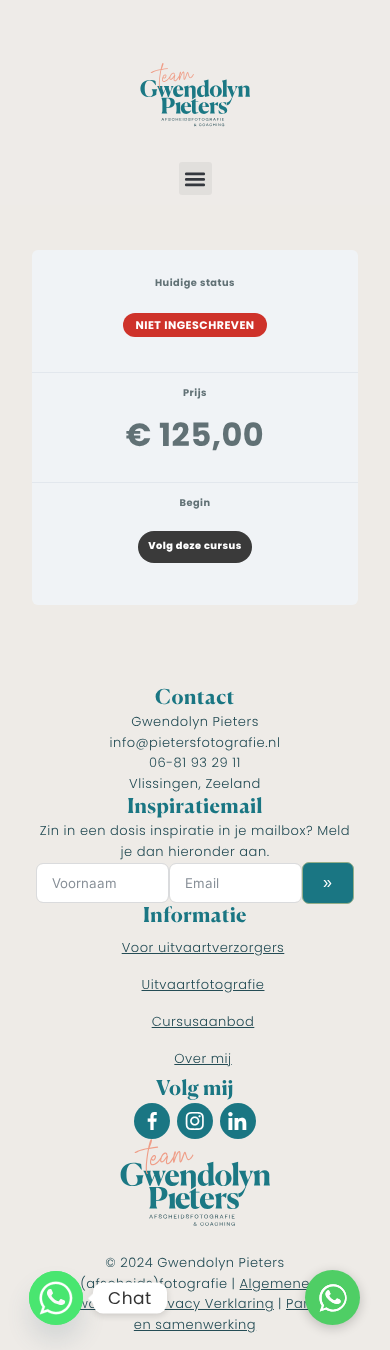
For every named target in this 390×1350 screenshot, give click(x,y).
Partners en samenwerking (238, 1314)
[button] (195, 178)
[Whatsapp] (56, 1298)
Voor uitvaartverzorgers (203, 947)
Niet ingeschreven (194, 325)
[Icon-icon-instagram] (195, 1121)
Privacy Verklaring (212, 1303)
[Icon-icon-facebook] (152, 1121)
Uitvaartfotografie (203, 984)
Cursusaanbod (203, 1021)
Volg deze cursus (195, 546)
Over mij (202, 1058)
